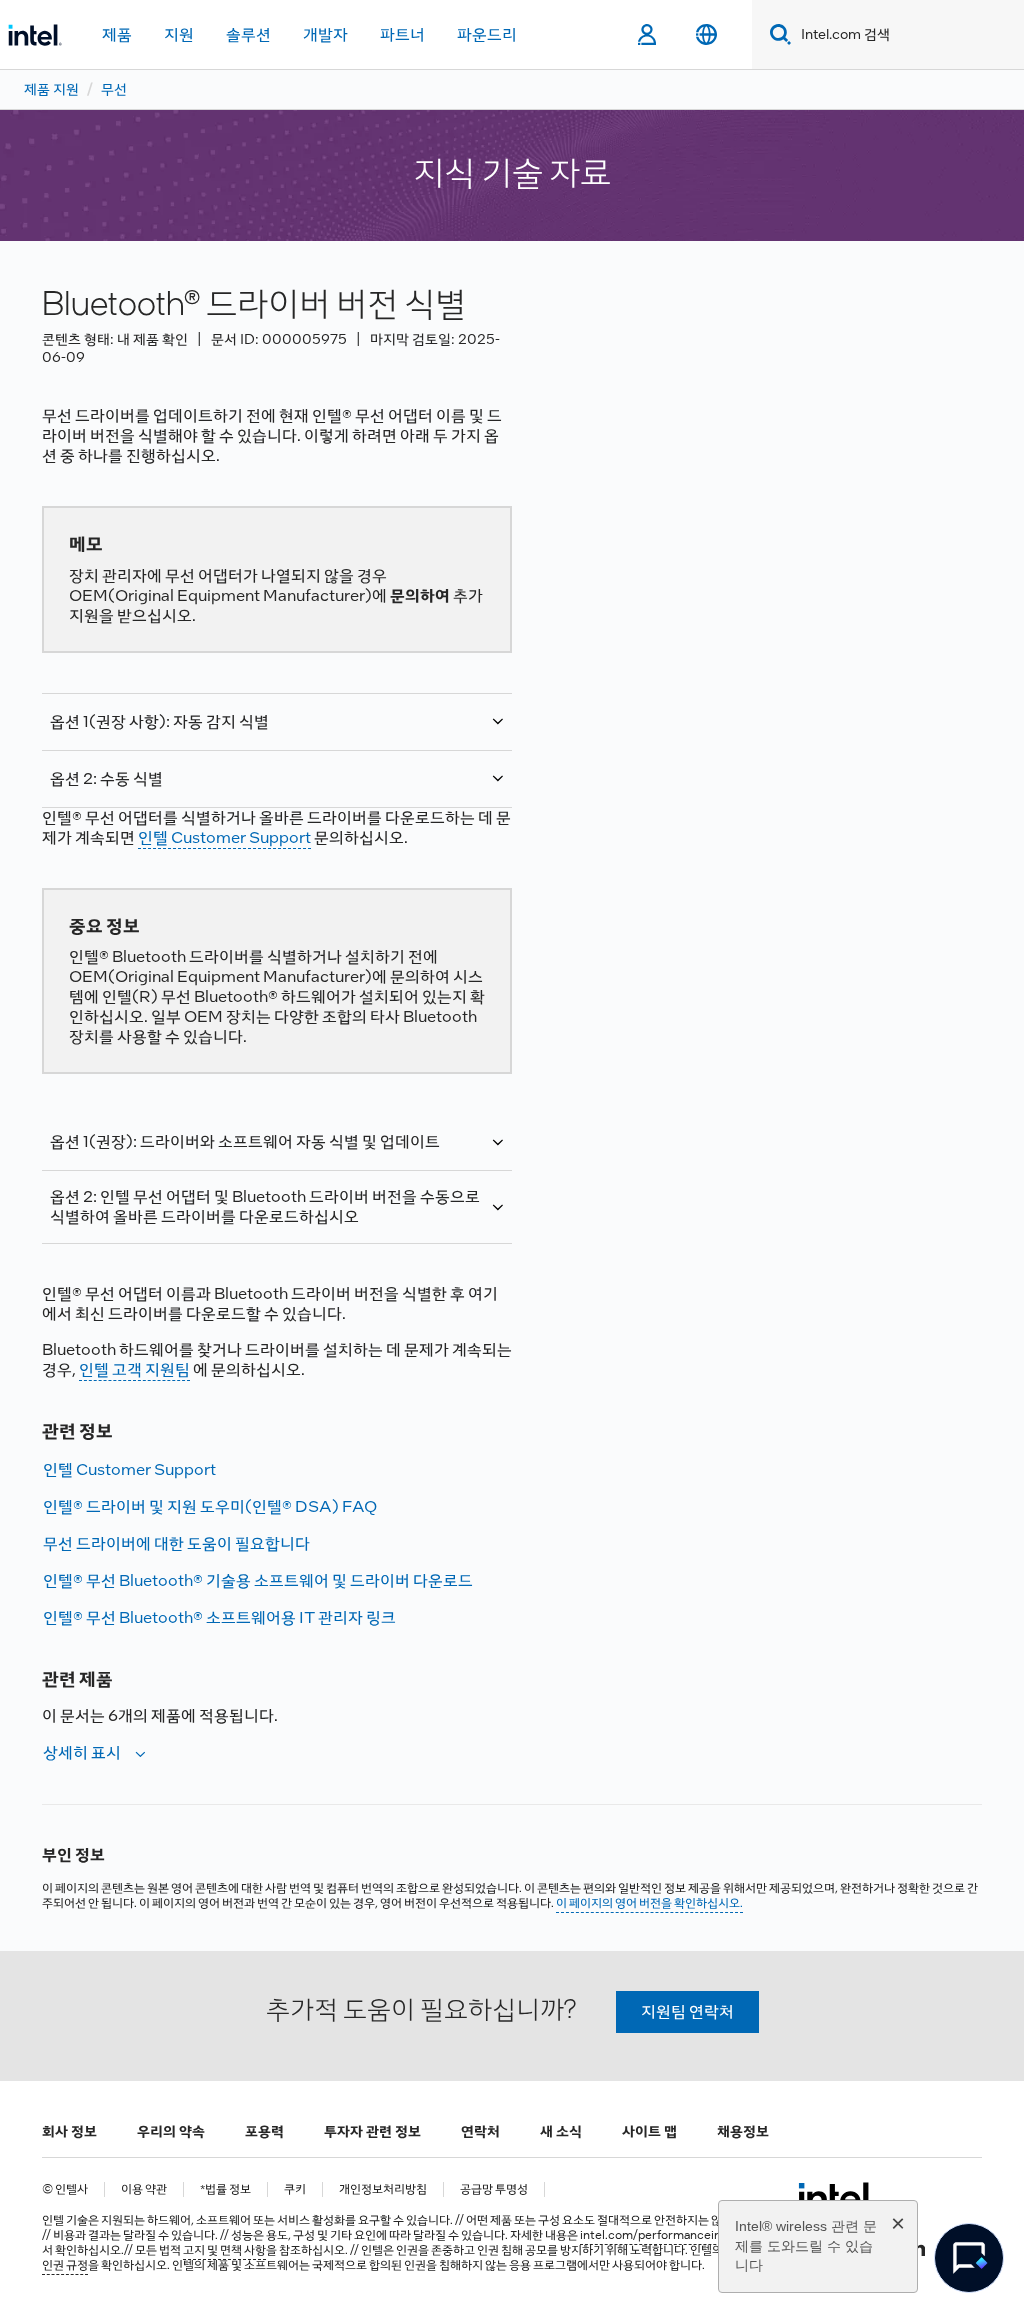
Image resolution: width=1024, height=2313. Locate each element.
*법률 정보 (225, 2189)
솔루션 (248, 34)
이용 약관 (144, 2189)
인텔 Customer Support (224, 837)
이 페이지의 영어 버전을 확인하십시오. (649, 1903)
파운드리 (487, 34)
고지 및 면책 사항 (224, 2250)
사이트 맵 (649, 2131)
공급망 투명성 (494, 2189)
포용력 (264, 2131)
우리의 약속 (171, 2131)
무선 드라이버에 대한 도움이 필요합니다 (176, 1543)
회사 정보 (69, 2131)
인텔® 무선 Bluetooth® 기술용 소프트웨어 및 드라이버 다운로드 (258, 1580)
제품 (117, 34)
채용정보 (743, 2131)
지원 (179, 34)
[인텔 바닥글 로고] (836, 2197)
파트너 (402, 34)
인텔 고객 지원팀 (134, 1369)
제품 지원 (51, 89)
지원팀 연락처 (687, 2011)
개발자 (325, 34)
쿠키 (295, 2189)
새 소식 (561, 2131)
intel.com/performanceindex (660, 2235)
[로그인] (646, 35)
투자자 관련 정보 (372, 2131)
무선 (114, 89)
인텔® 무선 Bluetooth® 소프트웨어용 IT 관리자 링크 (219, 1617)
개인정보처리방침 (383, 2189)
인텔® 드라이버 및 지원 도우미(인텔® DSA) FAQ (210, 1506)
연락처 (480, 2131)
